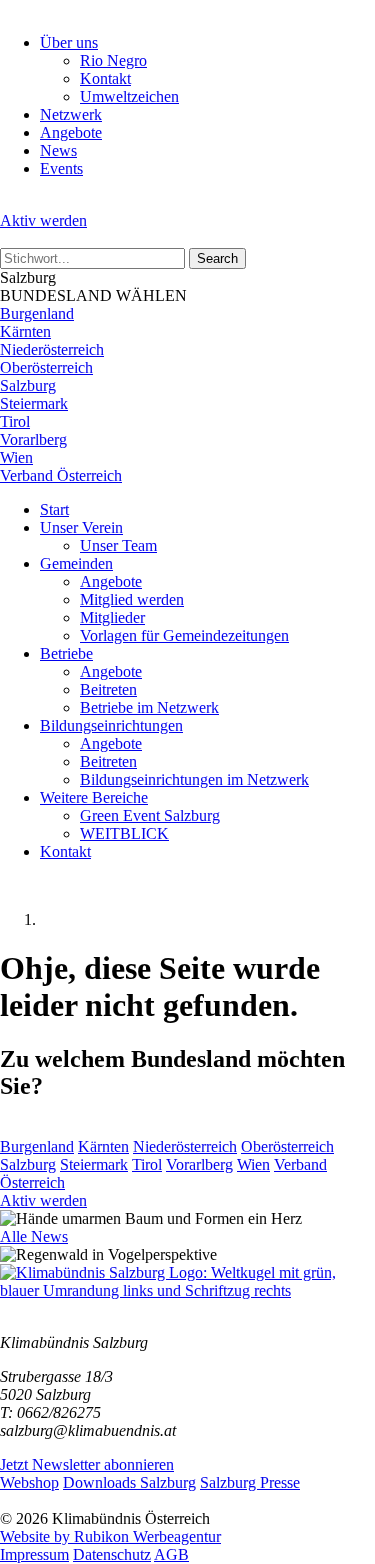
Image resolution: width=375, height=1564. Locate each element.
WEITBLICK (124, 833)
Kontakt (105, 78)
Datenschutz (112, 1554)
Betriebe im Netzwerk (149, 707)
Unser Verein (81, 527)
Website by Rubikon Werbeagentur (110, 1536)
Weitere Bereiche (94, 797)
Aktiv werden (43, 220)
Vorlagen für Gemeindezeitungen (184, 635)
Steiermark (34, 403)
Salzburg (28, 385)
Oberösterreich (46, 367)
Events (61, 168)
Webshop (29, 1482)
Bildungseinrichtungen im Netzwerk (194, 779)
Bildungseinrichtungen (111, 725)
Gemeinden (76, 563)
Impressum (34, 1554)
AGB (171, 1554)
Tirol (15, 421)
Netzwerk (71, 114)
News (58, 150)
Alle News (34, 1236)
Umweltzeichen (129, 96)
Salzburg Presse (250, 1482)
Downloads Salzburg (129, 1482)
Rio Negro (113, 60)
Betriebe (66, 653)
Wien (16, 457)
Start (54, 509)
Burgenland (37, 313)
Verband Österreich (61, 475)
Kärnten (25, 331)
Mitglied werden (132, 599)
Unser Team (118, 545)
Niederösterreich (52, 349)
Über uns (69, 42)
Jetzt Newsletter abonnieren (87, 1464)
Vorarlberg (33, 439)
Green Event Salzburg (150, 815)
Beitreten (108, 689)
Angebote (71, 132)
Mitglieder (112, 617)
